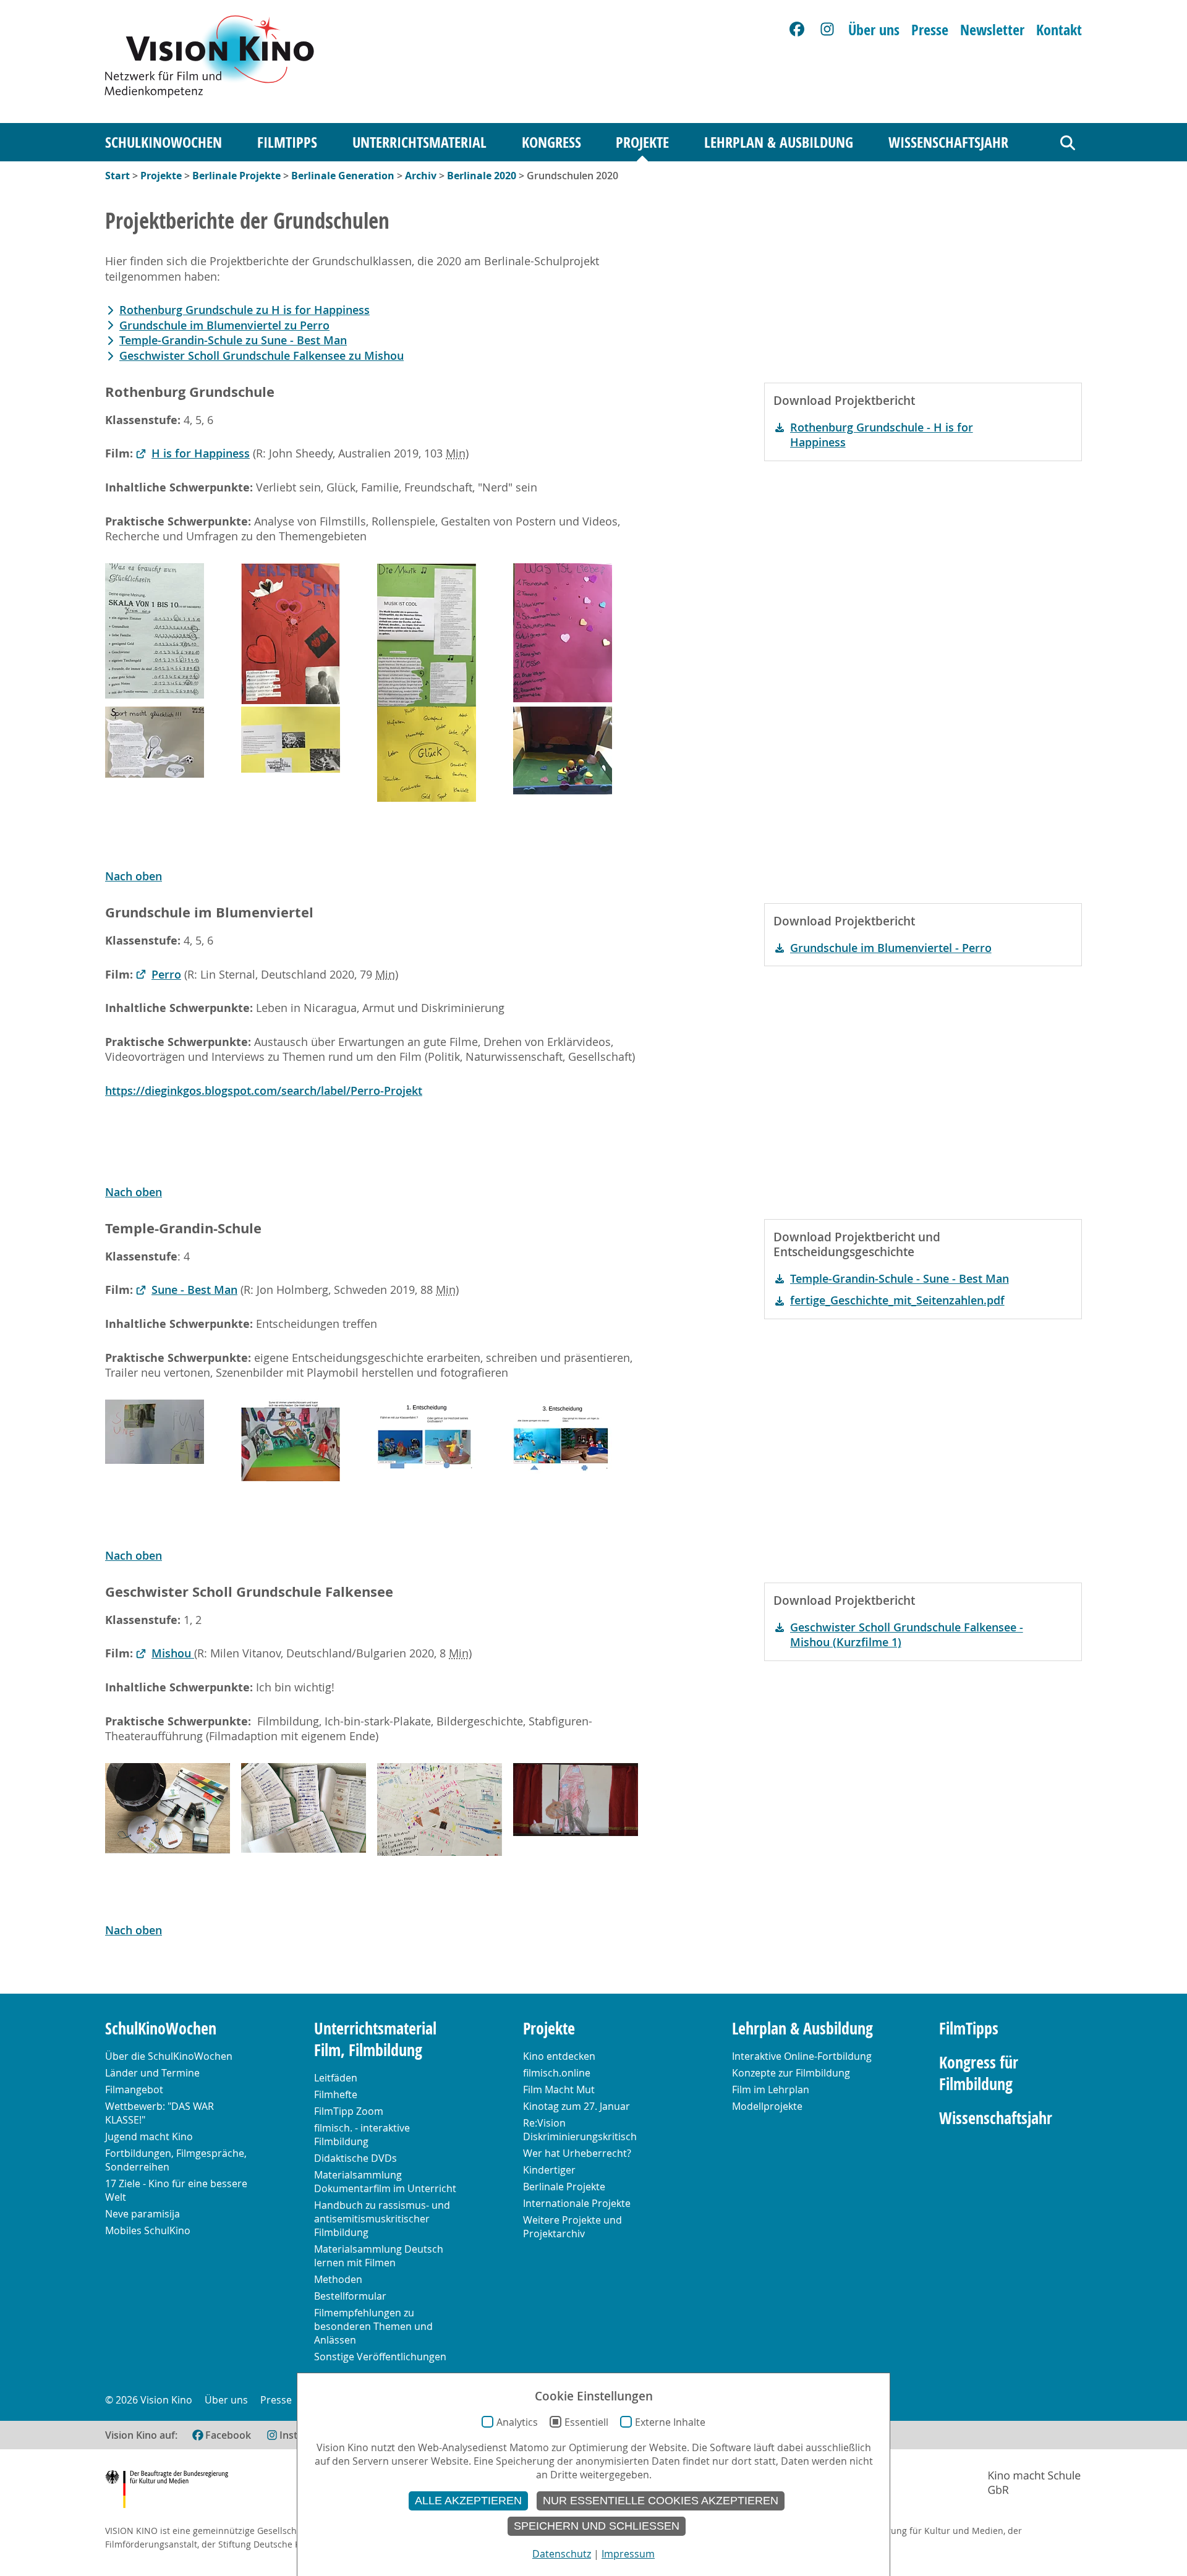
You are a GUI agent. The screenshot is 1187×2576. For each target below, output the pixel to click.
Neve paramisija (143, 2214)
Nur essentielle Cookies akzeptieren (661, 2501)
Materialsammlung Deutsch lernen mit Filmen (379, 2256)
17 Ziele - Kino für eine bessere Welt (176, 2190)
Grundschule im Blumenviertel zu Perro (224, 325)
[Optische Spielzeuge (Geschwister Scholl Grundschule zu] (168, 1808)
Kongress (551, 142)
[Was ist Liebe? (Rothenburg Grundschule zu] (563, 633)
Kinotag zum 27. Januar (576, 2106)
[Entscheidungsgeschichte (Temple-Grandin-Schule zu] (427, 1435)
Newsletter (992, 30)
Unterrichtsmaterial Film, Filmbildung (375, 2039)
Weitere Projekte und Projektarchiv (572, 2227)
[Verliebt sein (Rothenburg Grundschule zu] (291, 634)
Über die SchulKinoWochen (169, 2056)
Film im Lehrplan (771, 2089)
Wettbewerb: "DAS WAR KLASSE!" (160, 2113)
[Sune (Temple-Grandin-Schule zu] (155, 1432)
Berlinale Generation (343, 176)
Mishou (173, 1653)
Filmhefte (336, 2094)
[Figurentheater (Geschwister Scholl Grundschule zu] (576, 1800)
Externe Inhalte (670, 2422)
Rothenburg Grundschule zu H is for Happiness (245, 310)
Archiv (421, 176)
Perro (166, 975)
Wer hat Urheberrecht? (577, 2153)
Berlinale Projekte (236, 176)
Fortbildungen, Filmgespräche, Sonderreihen (176, 2160)
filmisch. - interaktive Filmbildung (362, 2135)
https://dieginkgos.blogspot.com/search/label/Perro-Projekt (264, 1091)
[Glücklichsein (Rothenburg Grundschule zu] (155, 631)
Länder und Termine (152, 2073)
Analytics (517, 2422)
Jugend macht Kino (149, 2136)
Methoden (338, 2279)
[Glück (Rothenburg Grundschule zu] (427, 754)
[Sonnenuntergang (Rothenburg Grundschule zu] (563, 750)
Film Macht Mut (559, 2089)
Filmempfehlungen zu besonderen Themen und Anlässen (373, 2326)
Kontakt (1059, 30)
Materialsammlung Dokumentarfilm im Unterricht (385, 2182)
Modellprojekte (767, 2106)
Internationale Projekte (577, 2203)
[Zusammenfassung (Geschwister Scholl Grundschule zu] (304, 1808)
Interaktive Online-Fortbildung (802, 2056)
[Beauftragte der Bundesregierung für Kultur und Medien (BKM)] (167, 2491)
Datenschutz (562, 2554)
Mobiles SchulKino (148, 2230)
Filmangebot (134, 2089)
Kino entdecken (559, 2056)
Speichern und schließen (597, 2526)
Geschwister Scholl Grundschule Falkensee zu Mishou (262, 356)
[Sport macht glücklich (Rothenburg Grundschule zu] (155, 742)
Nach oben (134, 876)
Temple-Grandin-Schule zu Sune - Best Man (233, 340)
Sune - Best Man (194, 1290)
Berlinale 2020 (482, 176)
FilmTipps (287, 142)
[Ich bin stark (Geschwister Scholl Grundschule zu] (440, 1809)
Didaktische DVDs (355, 2158)
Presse (930, 30)
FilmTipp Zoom (349, 2111)
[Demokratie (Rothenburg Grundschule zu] (291, 740)
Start (117, 176)
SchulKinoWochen (164, 142)
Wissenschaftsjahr (948, 142)
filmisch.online (557, 2073)
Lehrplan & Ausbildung (779, 142)
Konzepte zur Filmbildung (791, 2073)
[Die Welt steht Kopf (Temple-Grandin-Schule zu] (291, 1440)
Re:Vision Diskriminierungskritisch (580, 2130)
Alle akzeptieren (468, 2501)
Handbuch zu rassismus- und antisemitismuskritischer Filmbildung (382, 2219)
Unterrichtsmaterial (419, 142)
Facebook (228, 2435)
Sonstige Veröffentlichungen (380, 2357)
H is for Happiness (201, 453)
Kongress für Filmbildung (979, 2073)
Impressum (628, 2554)
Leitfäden (336, 2078)
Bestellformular (350, 2296)
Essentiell (586, 2422)
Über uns (874, 30)
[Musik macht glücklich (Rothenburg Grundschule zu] (427, 635)
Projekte (642, 142)
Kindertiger (549, 2170)
